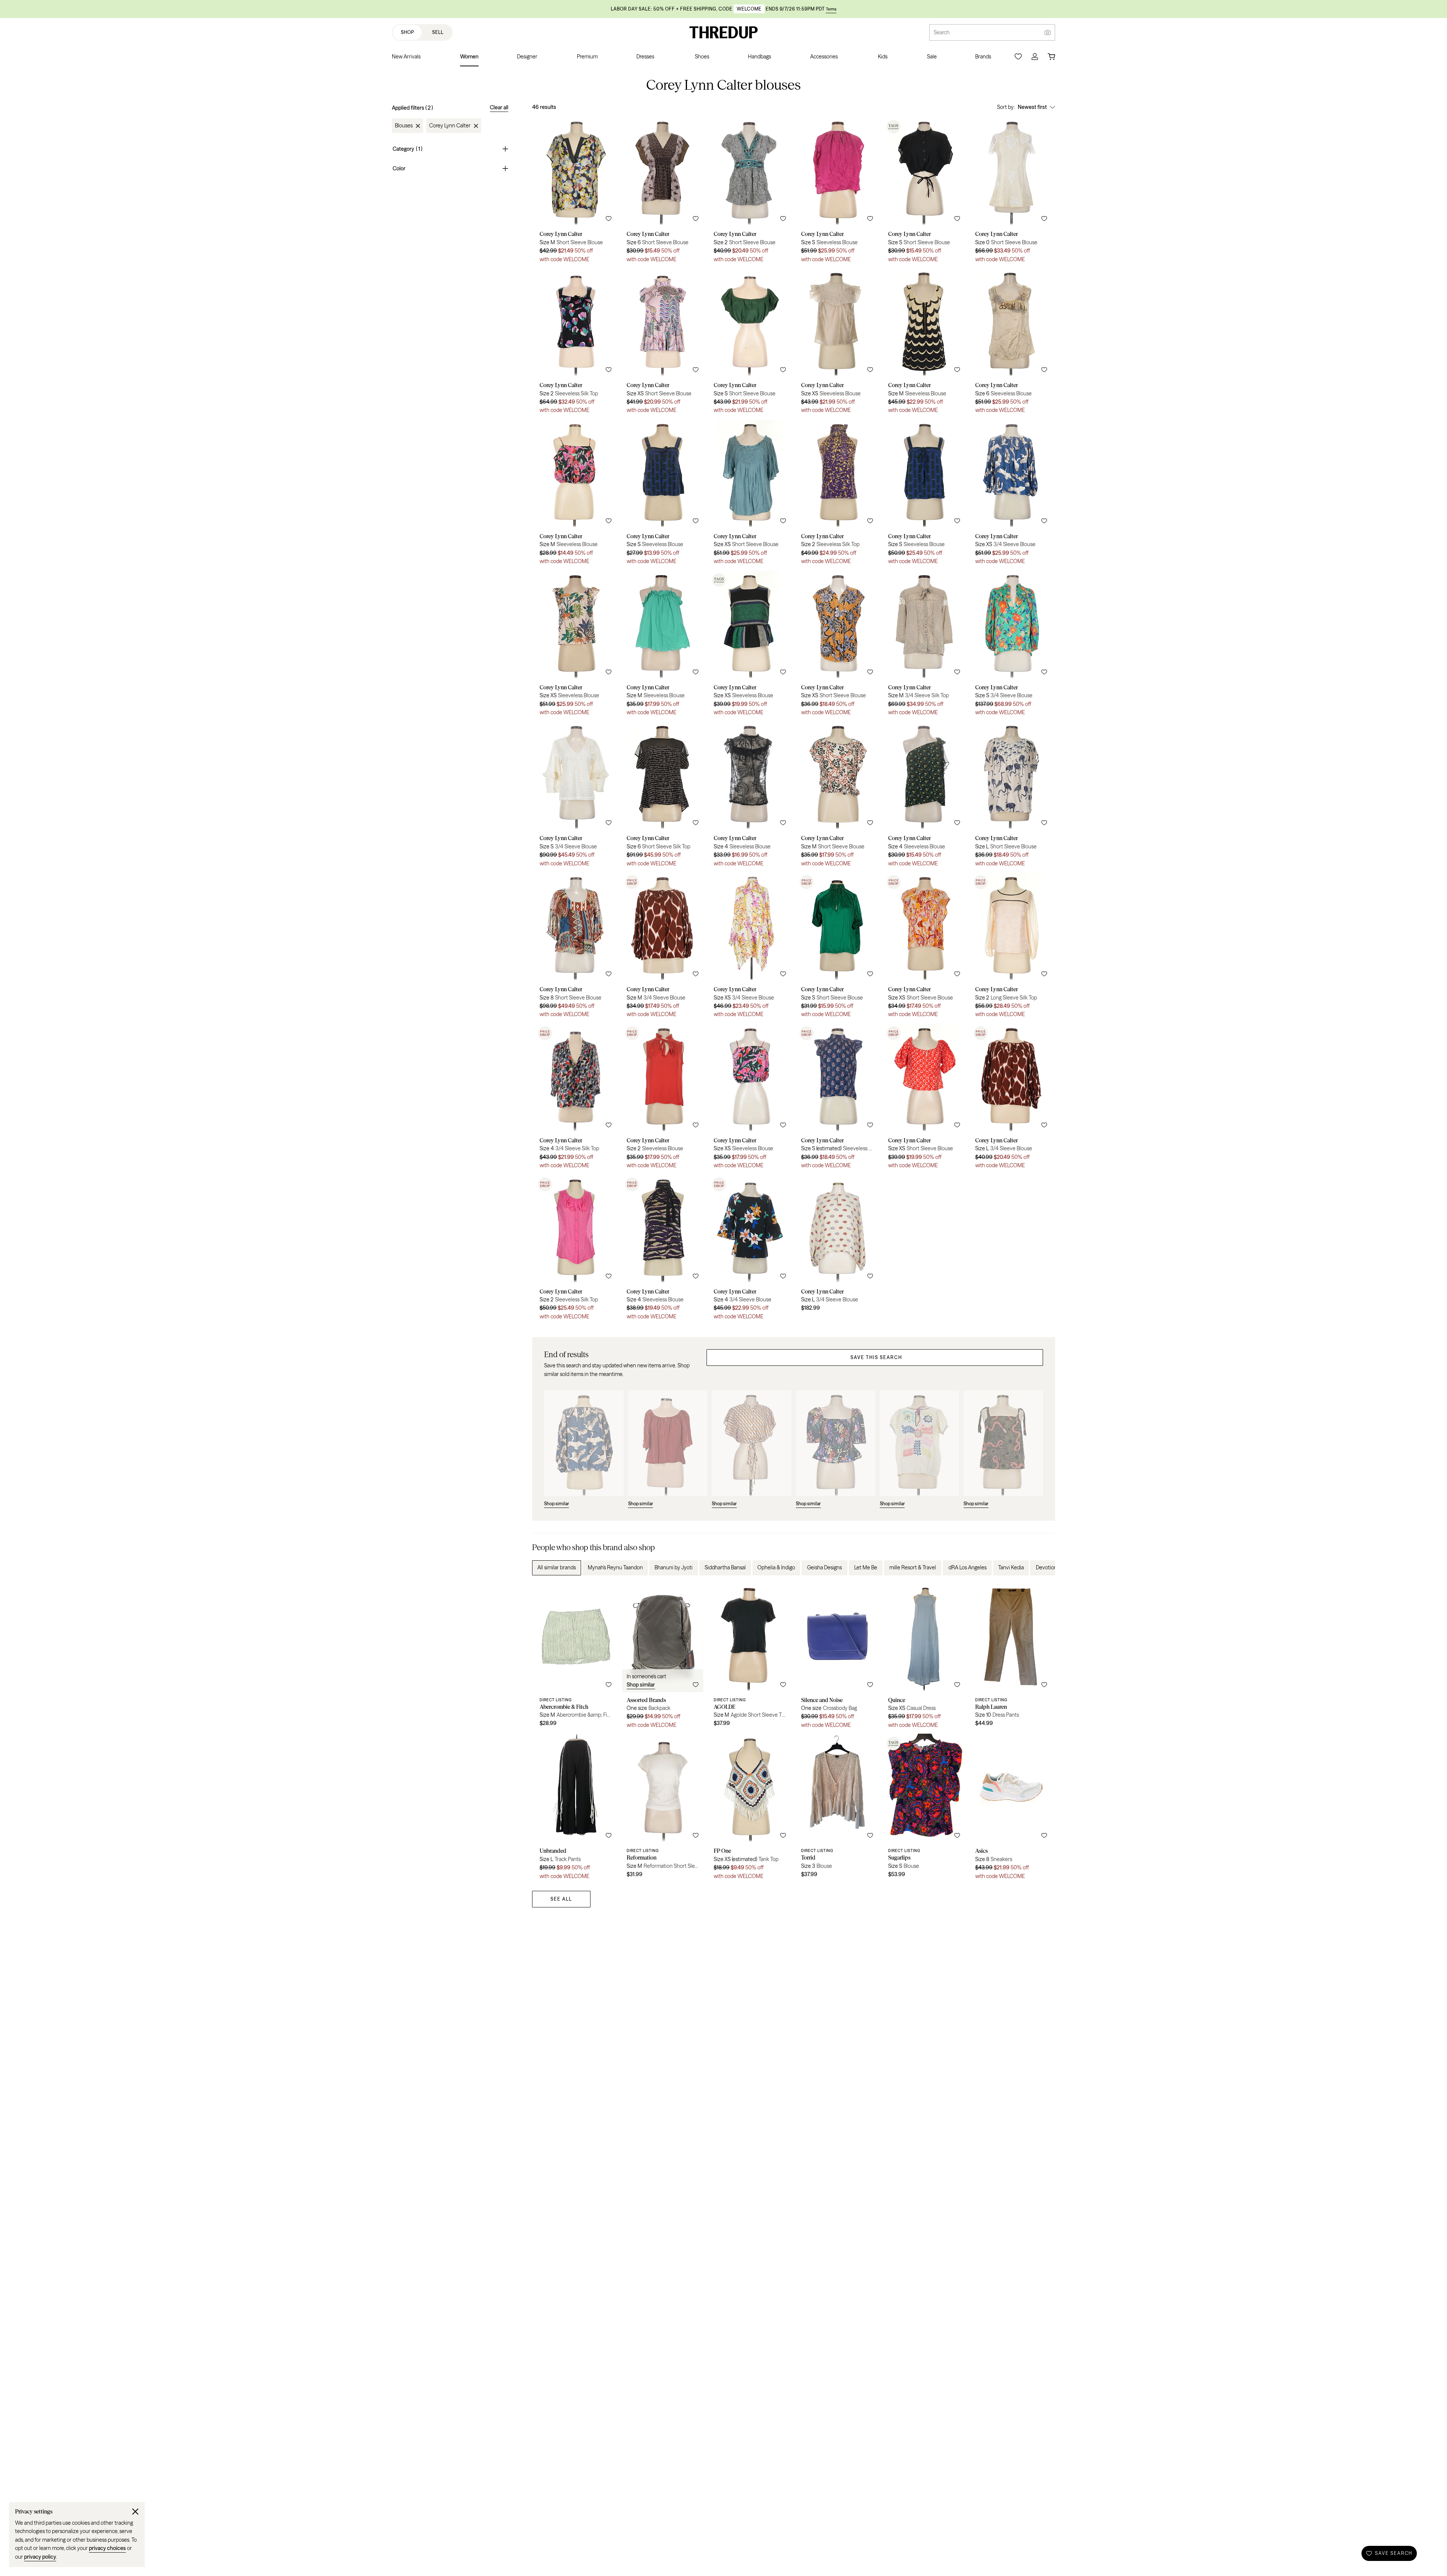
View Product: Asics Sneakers (1011, 1809)
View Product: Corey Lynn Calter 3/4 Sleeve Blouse (1011, 495)
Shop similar (641, 1685)
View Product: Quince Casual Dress (924, 1658)
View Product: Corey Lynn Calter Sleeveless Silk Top (576, 344)
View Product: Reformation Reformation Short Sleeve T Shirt (663, 1809)
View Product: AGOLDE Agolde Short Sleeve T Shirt (750, 1658)
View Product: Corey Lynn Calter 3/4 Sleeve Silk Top (924, 646)
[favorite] (609, 219)
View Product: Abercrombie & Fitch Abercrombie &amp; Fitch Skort (576, 1658)
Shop (408, 32)
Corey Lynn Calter (450, 126)
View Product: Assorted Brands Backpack (663, 1658)
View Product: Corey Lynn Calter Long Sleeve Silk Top (1011, 948)
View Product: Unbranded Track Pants (576, 1809)
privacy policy (40, 2557)
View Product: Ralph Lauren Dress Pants (1011, 1658)
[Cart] (1051, 57)
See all (561, 1899)
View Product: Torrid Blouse (837, 1809)
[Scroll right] (1043, 1568)
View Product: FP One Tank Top (750, 1809)
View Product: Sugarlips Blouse (924, 1809)
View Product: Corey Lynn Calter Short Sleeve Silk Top (663, 797)
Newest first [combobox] (1032, 107)
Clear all (499, 107)
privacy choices (107, 2548)
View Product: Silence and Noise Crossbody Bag (837, 1658)
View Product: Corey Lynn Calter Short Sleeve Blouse (576, 192)
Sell (438, 32)
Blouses (404, 126)
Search (942, 32)
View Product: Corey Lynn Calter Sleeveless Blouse (837, 192)
